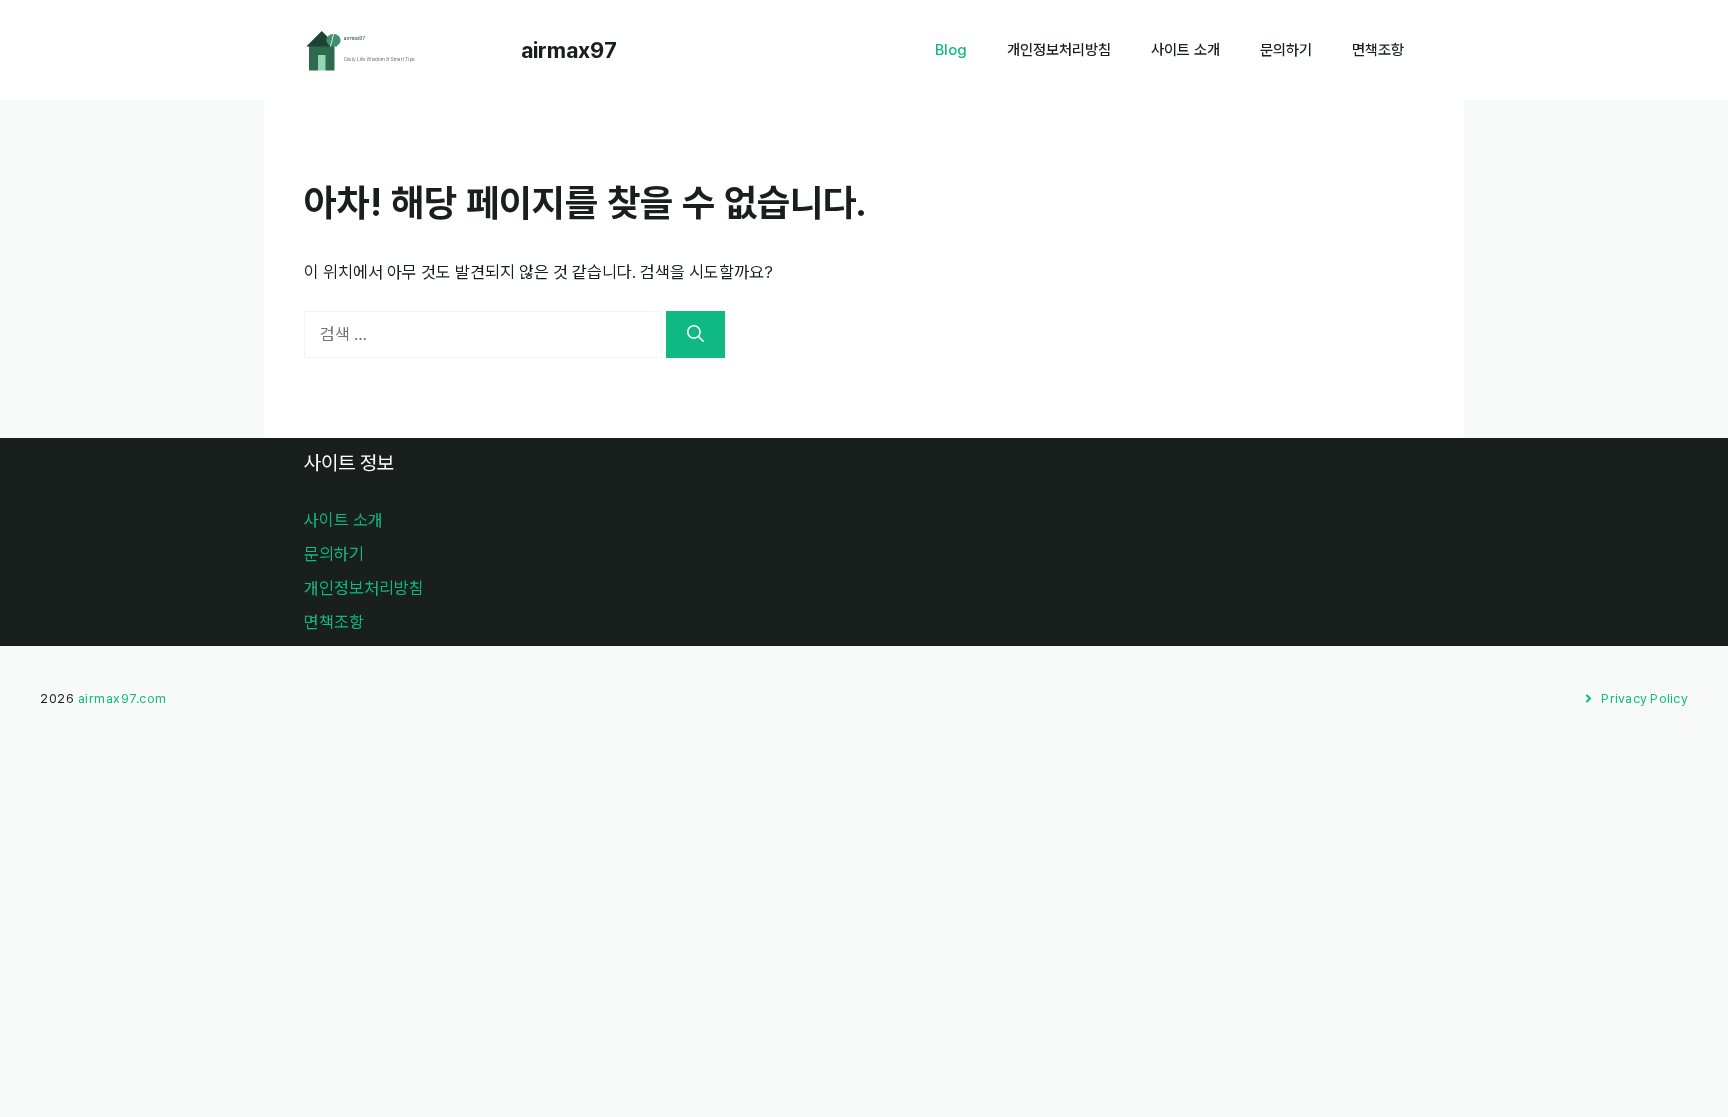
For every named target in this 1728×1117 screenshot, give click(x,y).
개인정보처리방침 (1059, 50)
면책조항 (1378, 50)
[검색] (695, 335)
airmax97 (569, 50)
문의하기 (1286, 50)
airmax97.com (122, 698)
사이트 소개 (1185, 50)
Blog (951, 50)
